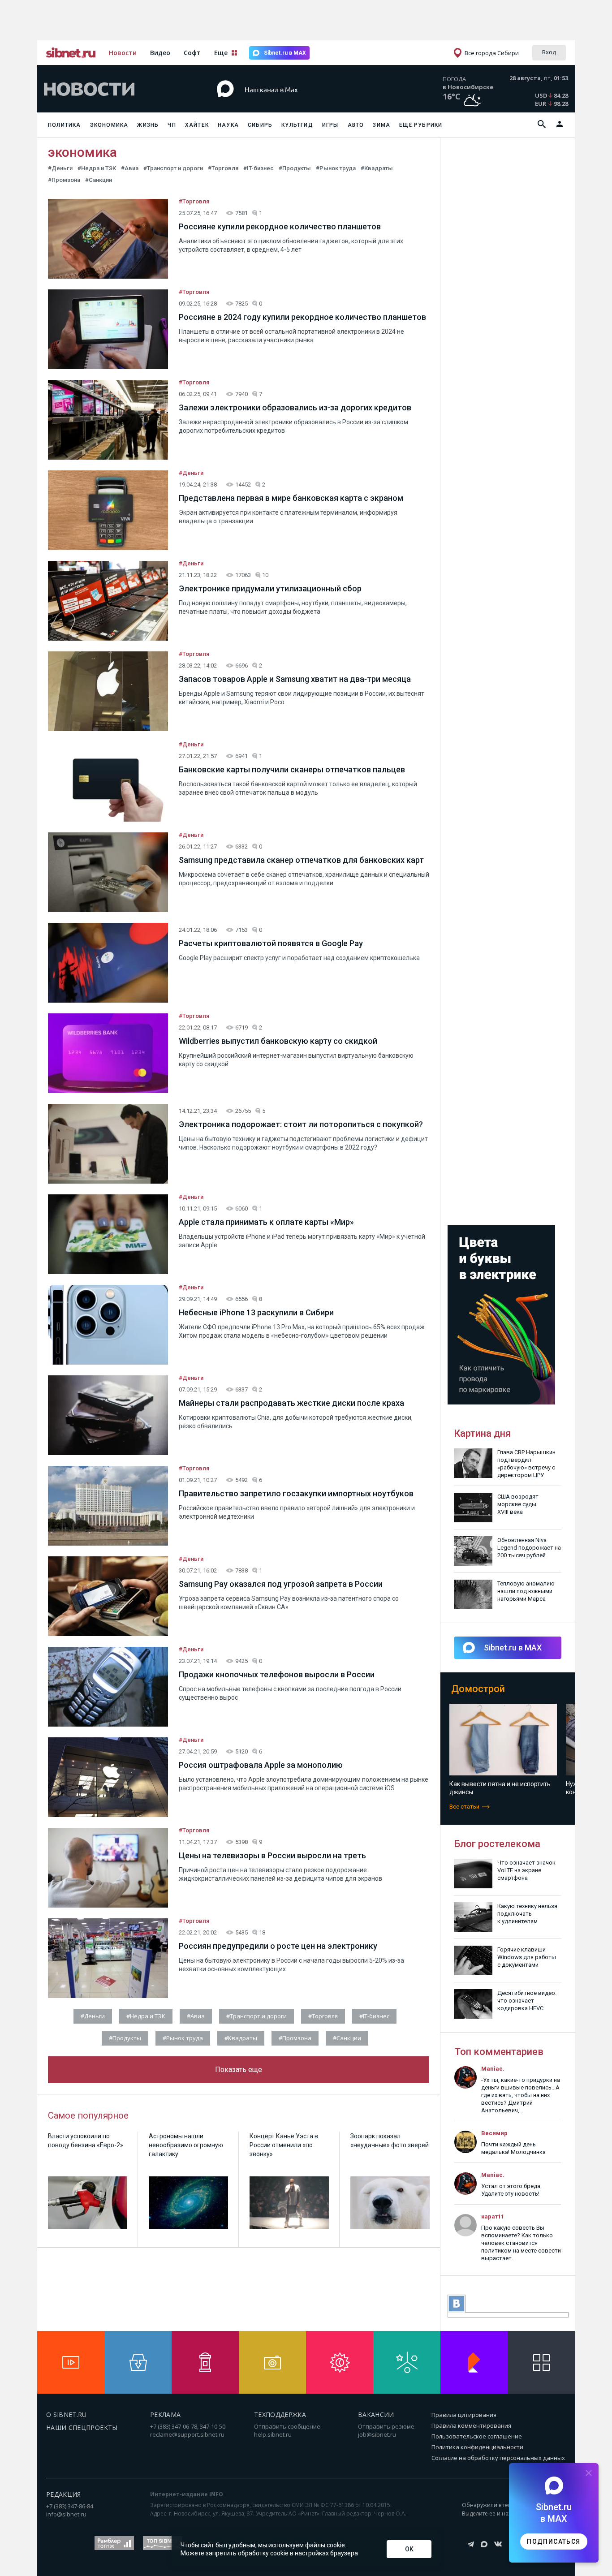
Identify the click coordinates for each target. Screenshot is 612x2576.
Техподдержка (280, 2414)
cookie (336, 2545)
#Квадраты (377, 168)
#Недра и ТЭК (97, 168)
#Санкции (99, 180)
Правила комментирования (471, 2425)
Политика (65, 125)
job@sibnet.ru (377, 2434)
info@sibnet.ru (66, 2514)
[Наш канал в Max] (290, 103)
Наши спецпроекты (82, 2427)
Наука (228, 125)
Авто (356, 125)
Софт (192, 53)
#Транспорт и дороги (173, 168)
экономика (82, 152)
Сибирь (260, 125)
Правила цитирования (464, 2415)
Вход (549, 52)
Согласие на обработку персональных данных (498, 2458)
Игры (330, 125)
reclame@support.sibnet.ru (187, 2434)
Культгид (297, 125)
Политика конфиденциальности (477, 2447)
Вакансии (376, 2414)
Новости (123, 53)
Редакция (64, 2494)
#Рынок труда (336, 168)
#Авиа (130, 168)
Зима (381, 125)
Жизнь (148, 125)
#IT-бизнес (259, 168)
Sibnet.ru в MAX (285, 53)
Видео (160, 53)
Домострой (478, 1689)
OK (409, 2549)
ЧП (172, 125)
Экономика (109, 125)
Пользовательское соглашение (477, 2436)
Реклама (165, 2414)
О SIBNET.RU (67, 2414)
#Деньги (60, 168)
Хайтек (197, 125)
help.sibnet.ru (273, 2434)
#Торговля (223, 168)
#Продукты (295, 168)
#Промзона (64, 180)
